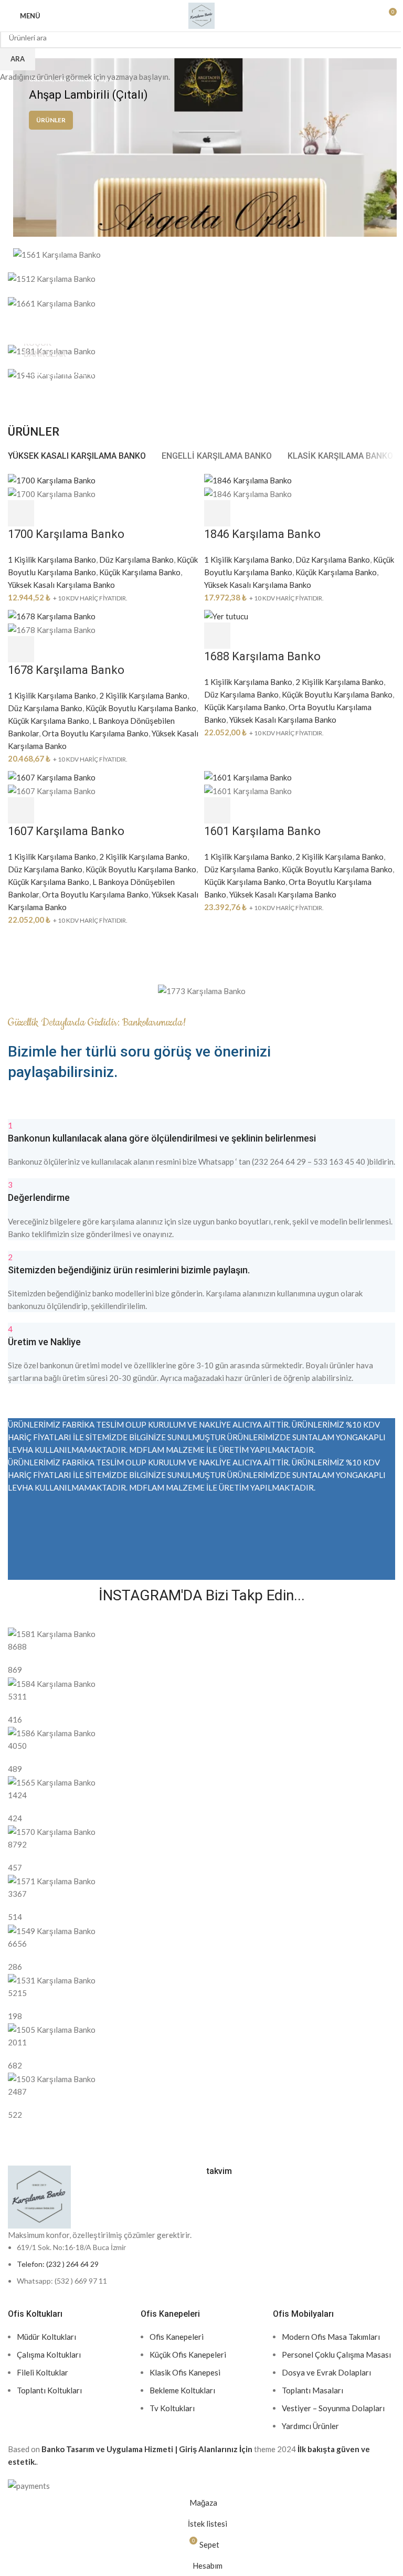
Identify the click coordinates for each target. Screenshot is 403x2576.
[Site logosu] (201, 15)
